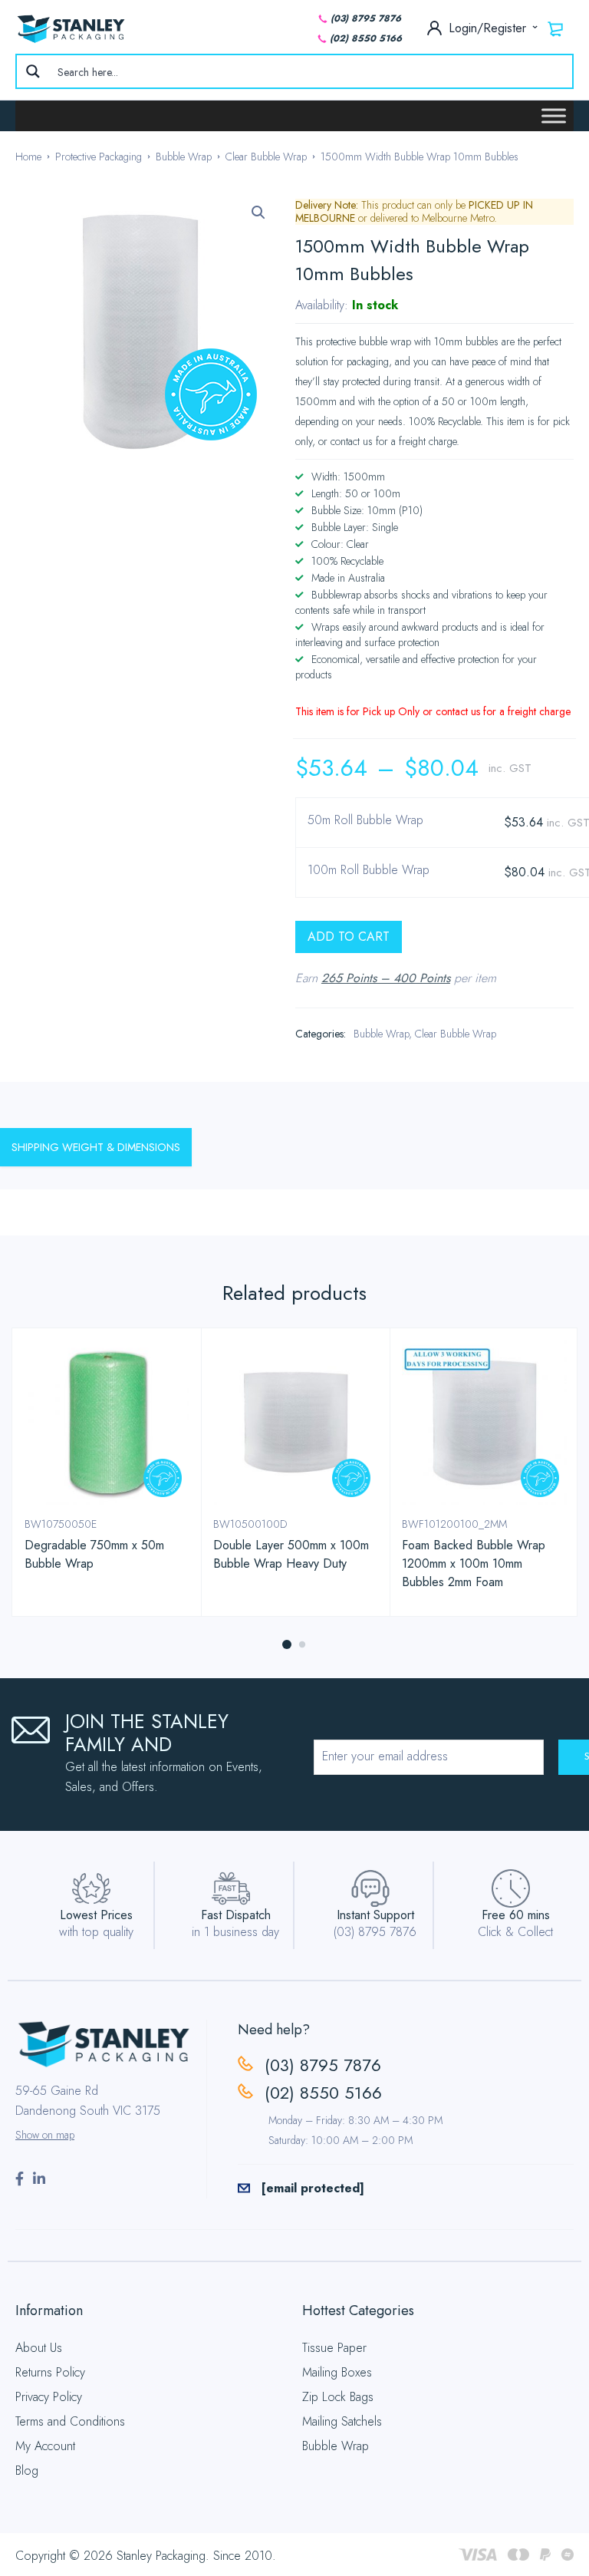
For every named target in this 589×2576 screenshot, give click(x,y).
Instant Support (375, 1915)
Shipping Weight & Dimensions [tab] (96, 1147)
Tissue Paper (334, 2348)
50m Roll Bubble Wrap (365, 821)
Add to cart (349, 937)
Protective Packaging (99, 157)
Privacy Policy (49, 2397)
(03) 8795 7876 (366, 18)
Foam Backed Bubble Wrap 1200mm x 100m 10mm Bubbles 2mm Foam (474, 1563)
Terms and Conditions (70, 2421)
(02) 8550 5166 (366, 38)
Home (28, 157)
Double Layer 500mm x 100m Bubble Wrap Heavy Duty (291, 1554)
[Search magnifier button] (33, 71)
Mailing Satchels (342, 2421)
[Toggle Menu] (554, 115)
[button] (258, 213)
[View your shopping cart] (556, 28)
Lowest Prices (96, 1915)
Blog (27, 2470)
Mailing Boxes (337, 2372)
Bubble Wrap (184, 157)
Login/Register (489, 28)
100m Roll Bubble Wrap (369, 871)
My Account (45, 2446)
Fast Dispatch (236, 1915)
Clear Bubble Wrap (266, 157)
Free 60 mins (516, 1915)
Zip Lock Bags (338, 2397)
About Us (39, 2348)
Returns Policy (50, 2372)
